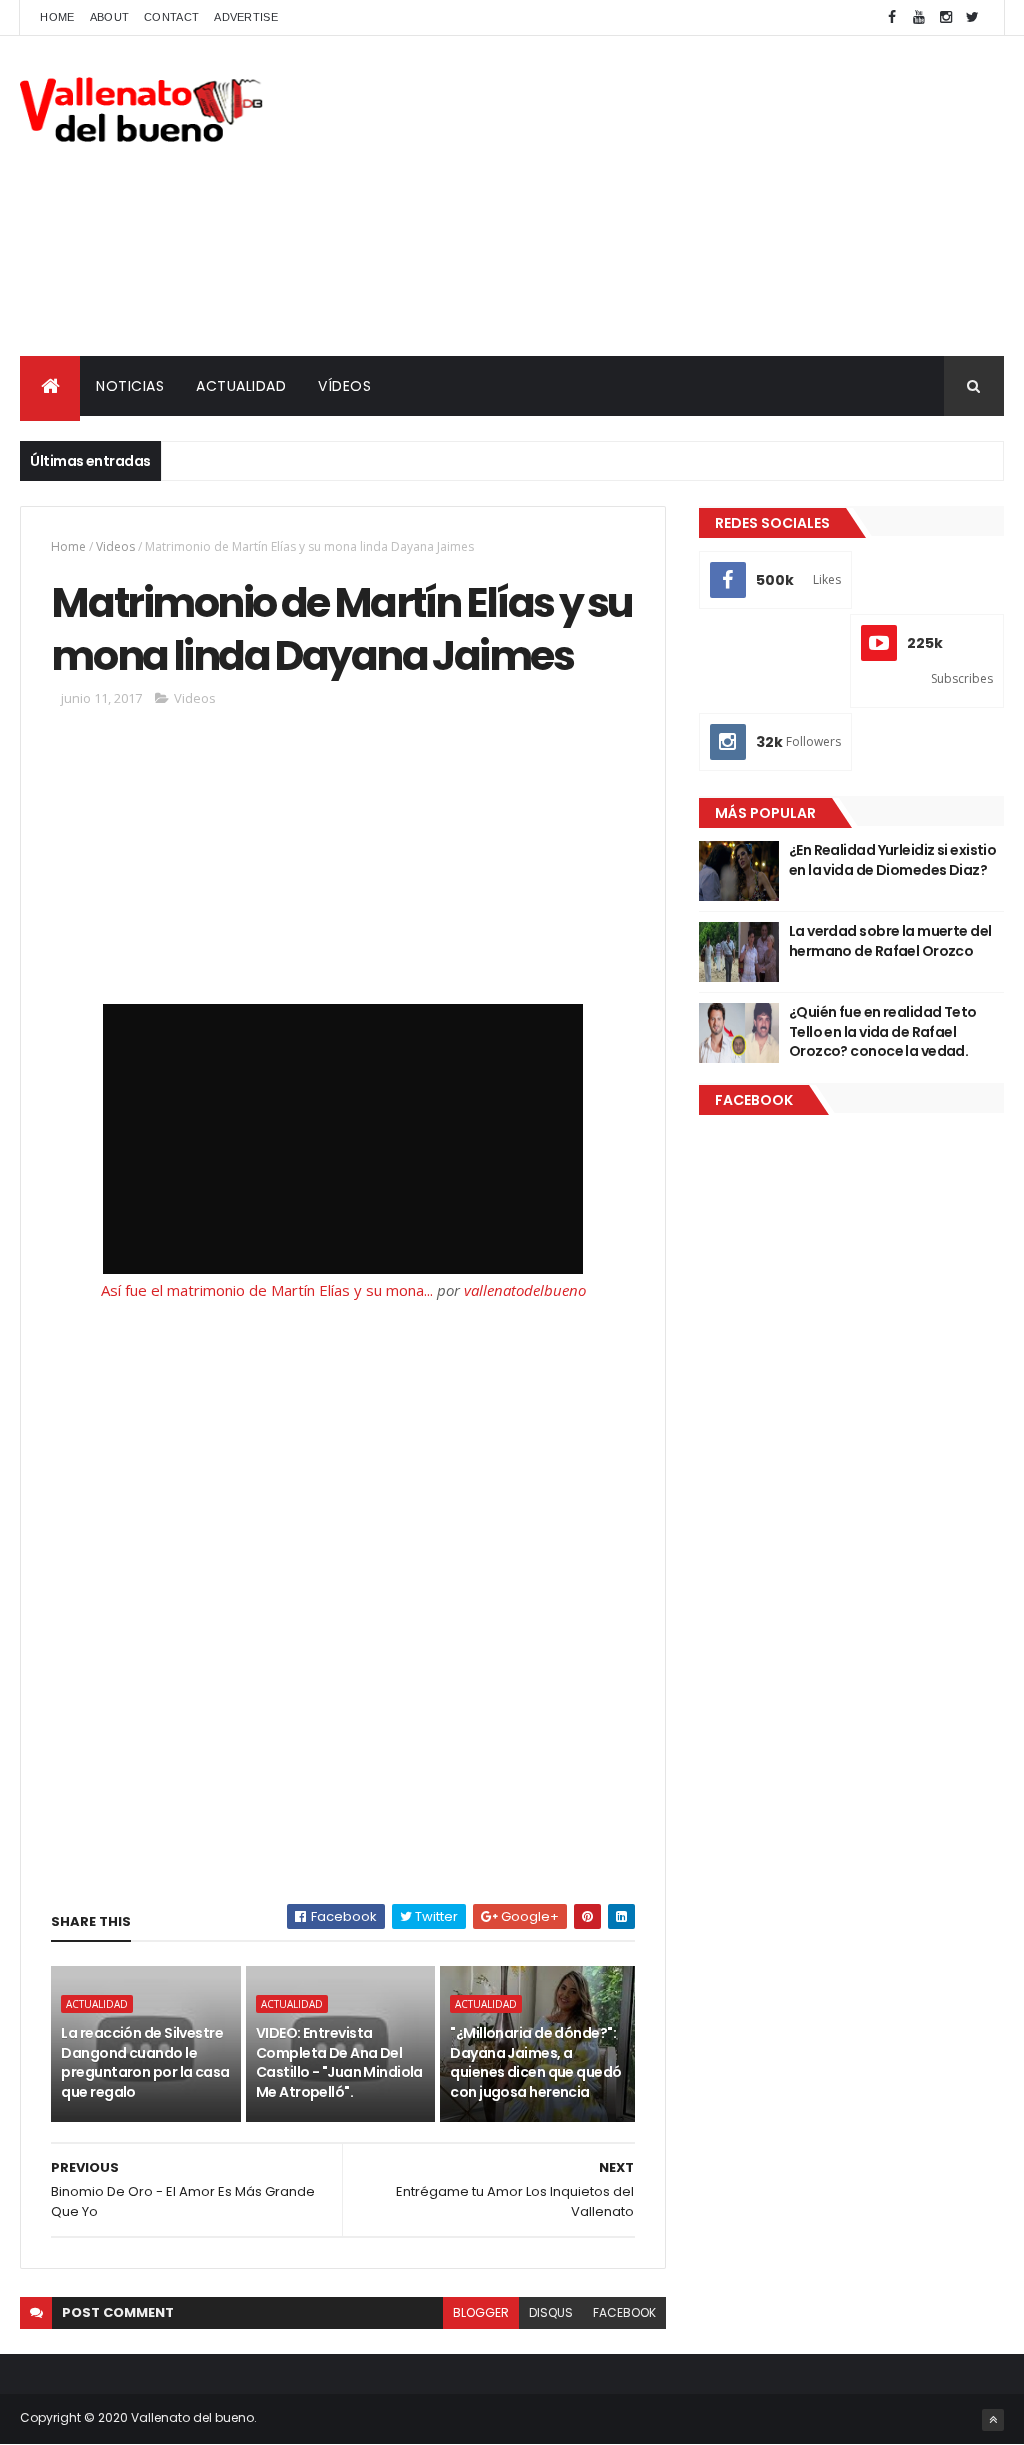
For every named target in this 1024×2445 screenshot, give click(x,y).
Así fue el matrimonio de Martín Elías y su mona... (267, 1290)
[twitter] (973, 17)
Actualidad (97, 2004)
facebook (624, 2312)
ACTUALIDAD (241, 386)
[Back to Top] (993, 2420)
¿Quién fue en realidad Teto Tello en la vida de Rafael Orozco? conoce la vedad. (883, 1031)
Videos (115, 546)
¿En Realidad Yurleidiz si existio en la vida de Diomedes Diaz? (893, 860)
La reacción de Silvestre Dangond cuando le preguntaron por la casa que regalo (145, 2062)
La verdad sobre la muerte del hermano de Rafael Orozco (890, 941)
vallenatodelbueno (525, 1290)
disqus (551, 2312)
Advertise (246, 17)
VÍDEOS (344, 386)
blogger (481, 2312)
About (110, 17)
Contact (171, 17)
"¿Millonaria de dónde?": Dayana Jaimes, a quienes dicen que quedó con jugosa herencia (535, 2062)
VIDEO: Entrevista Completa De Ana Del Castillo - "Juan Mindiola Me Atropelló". (339, 2062)
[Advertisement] (640, 196)
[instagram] (946, 17)
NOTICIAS (130, 386)
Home (57, 17)
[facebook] (892, 17)
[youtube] (919, 17)
